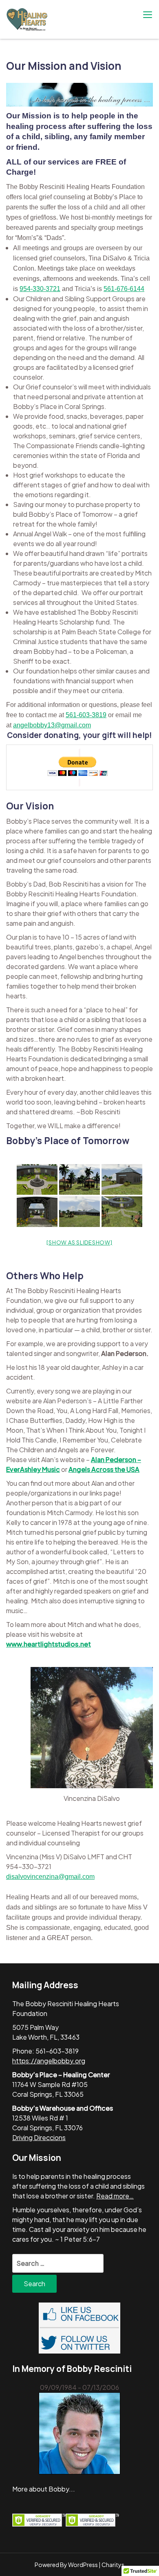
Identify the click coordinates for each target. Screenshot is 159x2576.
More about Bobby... (44, 2489)
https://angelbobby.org (49, 2061)
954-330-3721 (40, 289)
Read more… (115, 2196)
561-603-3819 (86, 715)
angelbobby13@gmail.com (52, 725)
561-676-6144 (124, 289)
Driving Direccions (39, 2137)
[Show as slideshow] (79, 1242)
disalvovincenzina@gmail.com (50, 1877)
